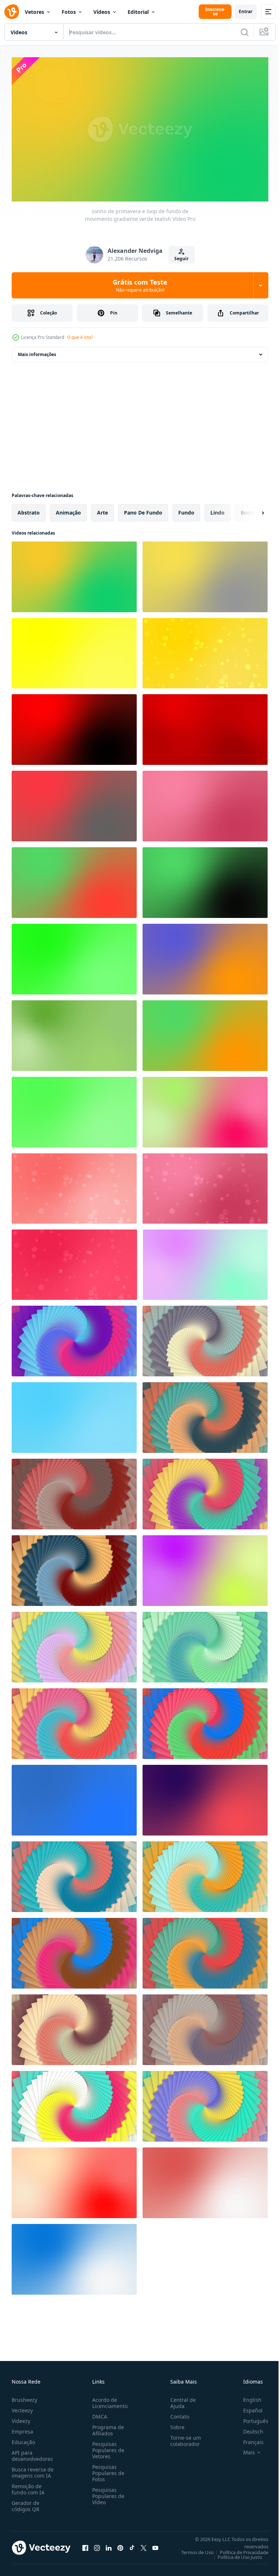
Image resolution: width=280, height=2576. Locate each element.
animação (68, 510)
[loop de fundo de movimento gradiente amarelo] (74, 650)
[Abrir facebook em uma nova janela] (85, 2545)
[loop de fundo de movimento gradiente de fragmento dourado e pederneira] (205, 574)
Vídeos (102, 12)
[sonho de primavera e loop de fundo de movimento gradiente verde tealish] (74, 574)
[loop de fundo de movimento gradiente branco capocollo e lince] (205, 2180)
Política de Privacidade (239, 2549)
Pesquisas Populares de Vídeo (107, 2493)
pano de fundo (143, 510)
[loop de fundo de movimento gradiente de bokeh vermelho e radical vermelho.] (74, 1262)
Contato (177, 2413)
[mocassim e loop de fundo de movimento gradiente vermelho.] (74, 2180)
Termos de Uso (192, 2549)
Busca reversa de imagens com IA (33, 2469)
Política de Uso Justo (234, 2554)
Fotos (69, 12)
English (247, 2397)
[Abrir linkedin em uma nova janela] (109, 2545)
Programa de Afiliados (107, 2427)
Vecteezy (22, 2407)
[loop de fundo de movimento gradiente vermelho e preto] (74, 727)
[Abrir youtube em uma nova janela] (155, 2545)
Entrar (246, 11)
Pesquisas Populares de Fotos (107, 2470)
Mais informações (37, 351)
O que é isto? (80, 337)
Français (248, 2439)
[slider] (148, 186)
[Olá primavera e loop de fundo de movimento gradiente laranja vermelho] (74, 880)
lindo (217, 510)
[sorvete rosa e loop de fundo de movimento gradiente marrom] (205, 803)
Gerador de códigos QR (26, 2503)
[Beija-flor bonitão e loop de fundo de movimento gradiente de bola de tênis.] (205, 1568)
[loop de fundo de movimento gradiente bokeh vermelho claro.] (74, 1186)
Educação (23, 2439)
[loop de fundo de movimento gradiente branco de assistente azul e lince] (74, 2256)
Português (250, 2418)
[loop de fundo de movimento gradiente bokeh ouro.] (205, 650)
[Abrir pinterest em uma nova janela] (120, 2545)
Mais (244, 2449)
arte (102, 510)
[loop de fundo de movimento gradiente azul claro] (74, 1415)
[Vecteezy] (12, 12)
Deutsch (248, 2428)
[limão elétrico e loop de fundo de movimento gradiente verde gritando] (74, 956)
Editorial (138, 12)
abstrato (29, 510)
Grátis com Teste (140, 285)
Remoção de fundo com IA (28, 2486)
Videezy (21, 2418)
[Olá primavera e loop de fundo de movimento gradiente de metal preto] (205, 880)
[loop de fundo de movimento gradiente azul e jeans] (74, 1797)
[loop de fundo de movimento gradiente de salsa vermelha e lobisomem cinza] (74, 803)
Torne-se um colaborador (183, 2438)
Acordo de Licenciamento (108, 2400)
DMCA (98, 2413)
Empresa (22, 2428)
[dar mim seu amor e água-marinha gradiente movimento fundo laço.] (205, 1262)
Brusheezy (24, 2397)
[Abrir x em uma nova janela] (144, 2545)
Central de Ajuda (180, 2400)
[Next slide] (251, 510)
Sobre (174, 2424)
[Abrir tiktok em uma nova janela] (132, 2545)
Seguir (181, 259)
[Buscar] (245, 32)
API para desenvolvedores (32, 2452)
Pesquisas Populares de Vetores (107, 2447)
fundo (186, 510)
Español (247, 2407)
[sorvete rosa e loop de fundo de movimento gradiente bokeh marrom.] (205, 1186)
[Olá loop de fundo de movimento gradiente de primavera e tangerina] (205, 1033)
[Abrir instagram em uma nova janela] (97, 2545)
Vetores (34, 12)
